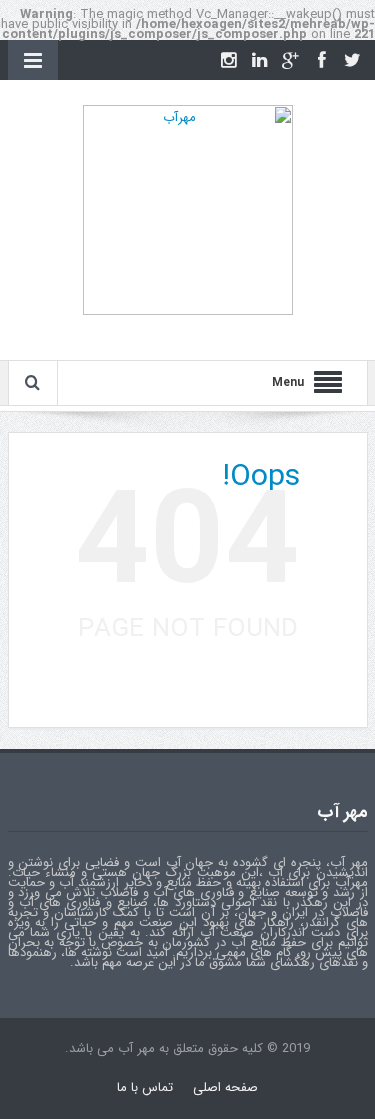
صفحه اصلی (225, 1087)
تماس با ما (145, 1087)
